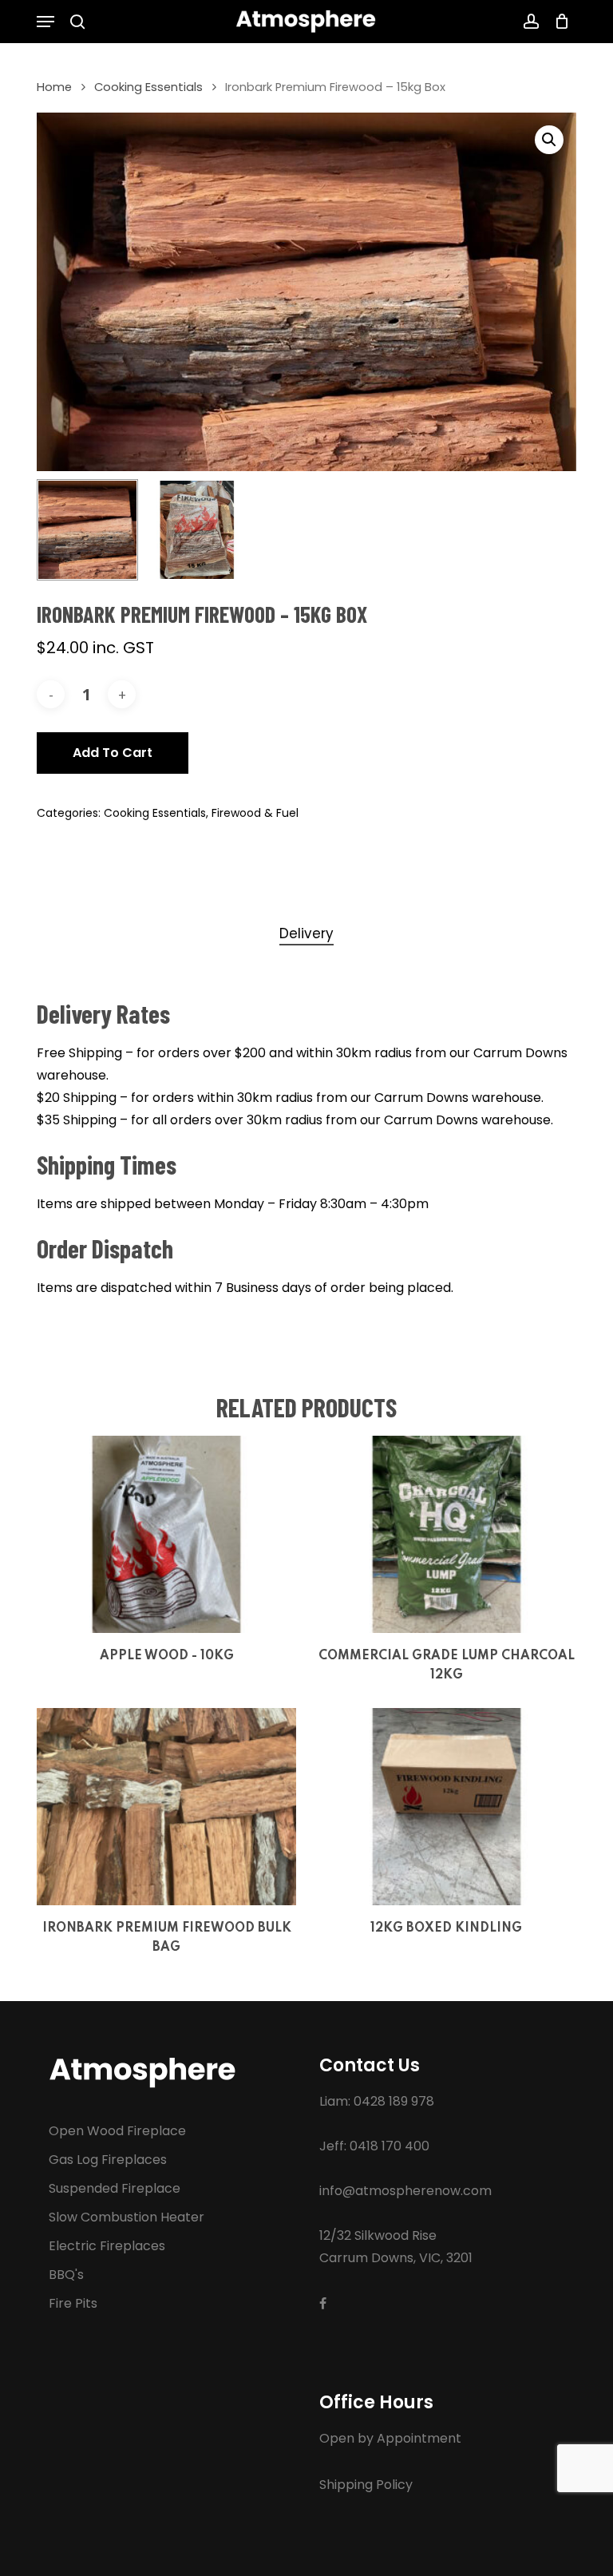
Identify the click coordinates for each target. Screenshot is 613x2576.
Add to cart (113, 753)
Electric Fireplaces (107, 2246)
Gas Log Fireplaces (108, 2160)
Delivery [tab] (306, 933)
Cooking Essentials (148, 87)
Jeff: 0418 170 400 (374, 2146)
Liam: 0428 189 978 (377, 2101)
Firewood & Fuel (255, 813)
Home (54, 87)
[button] (45, 22)
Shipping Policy (366, 2485)
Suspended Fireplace (115, 2188)
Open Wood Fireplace (117, 2131)
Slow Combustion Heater (127, 2217)
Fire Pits (73, 2303)
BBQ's (66, 2275)
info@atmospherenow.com (405, 2191)
